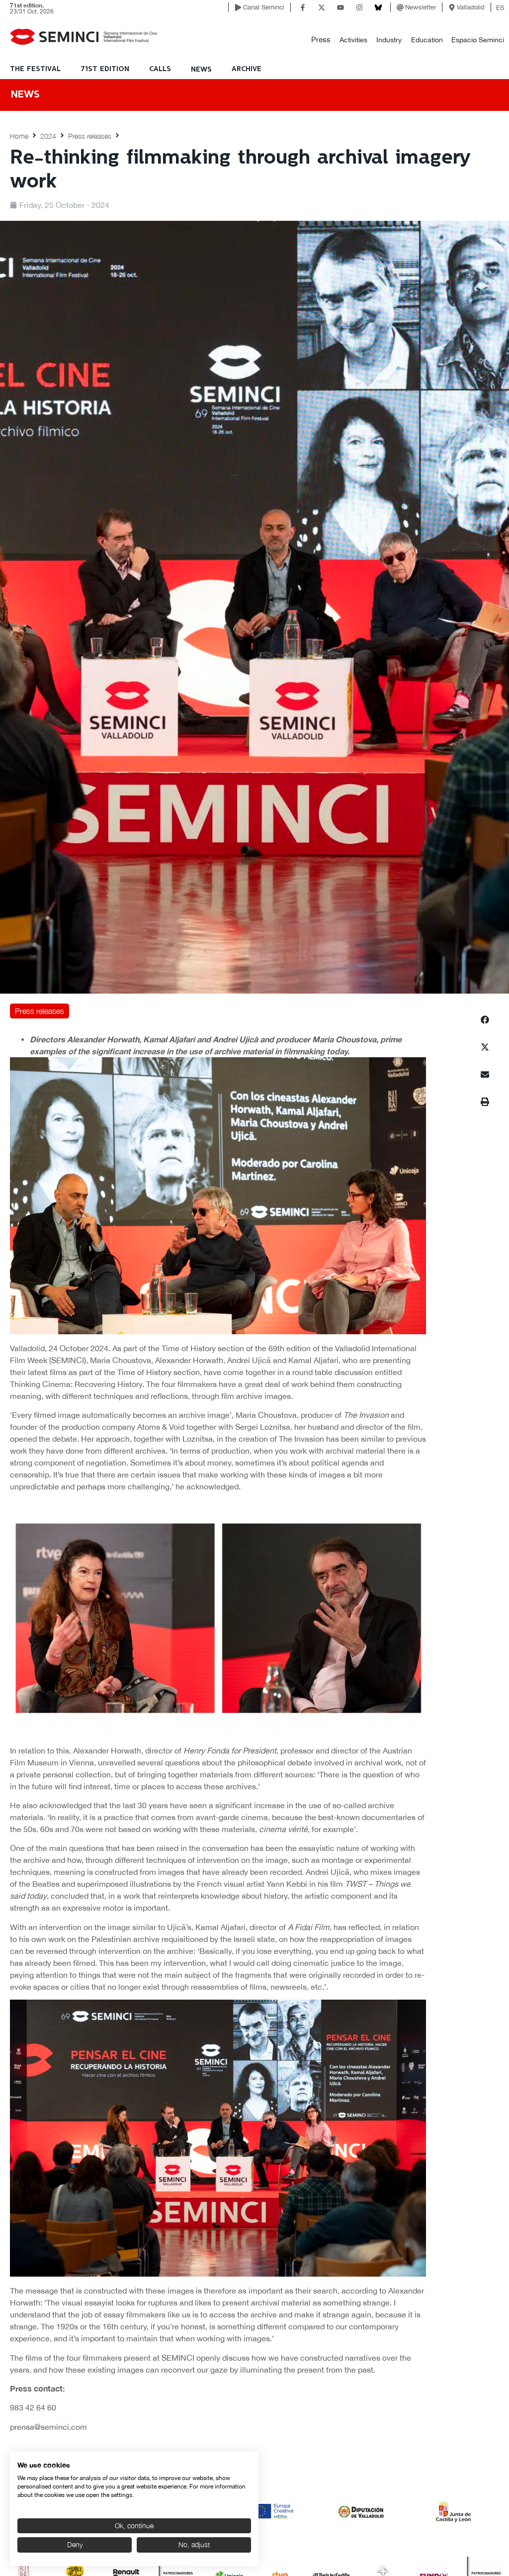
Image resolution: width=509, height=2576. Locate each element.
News (201, 70)
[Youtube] (340, 7)
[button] (321, 40)
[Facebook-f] (303, 7)
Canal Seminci (264, 7)
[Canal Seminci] (238, 7)
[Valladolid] (452, 7)
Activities (353, 40)
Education (427, 40)
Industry (389, 40)
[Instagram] (359, 7)
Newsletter (421, 7)
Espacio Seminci (478, 40)
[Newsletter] (400, 7)
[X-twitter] (322, 7)
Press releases (90, 136)
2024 (48, 136)
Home (19, 136)
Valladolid (471, 7)
